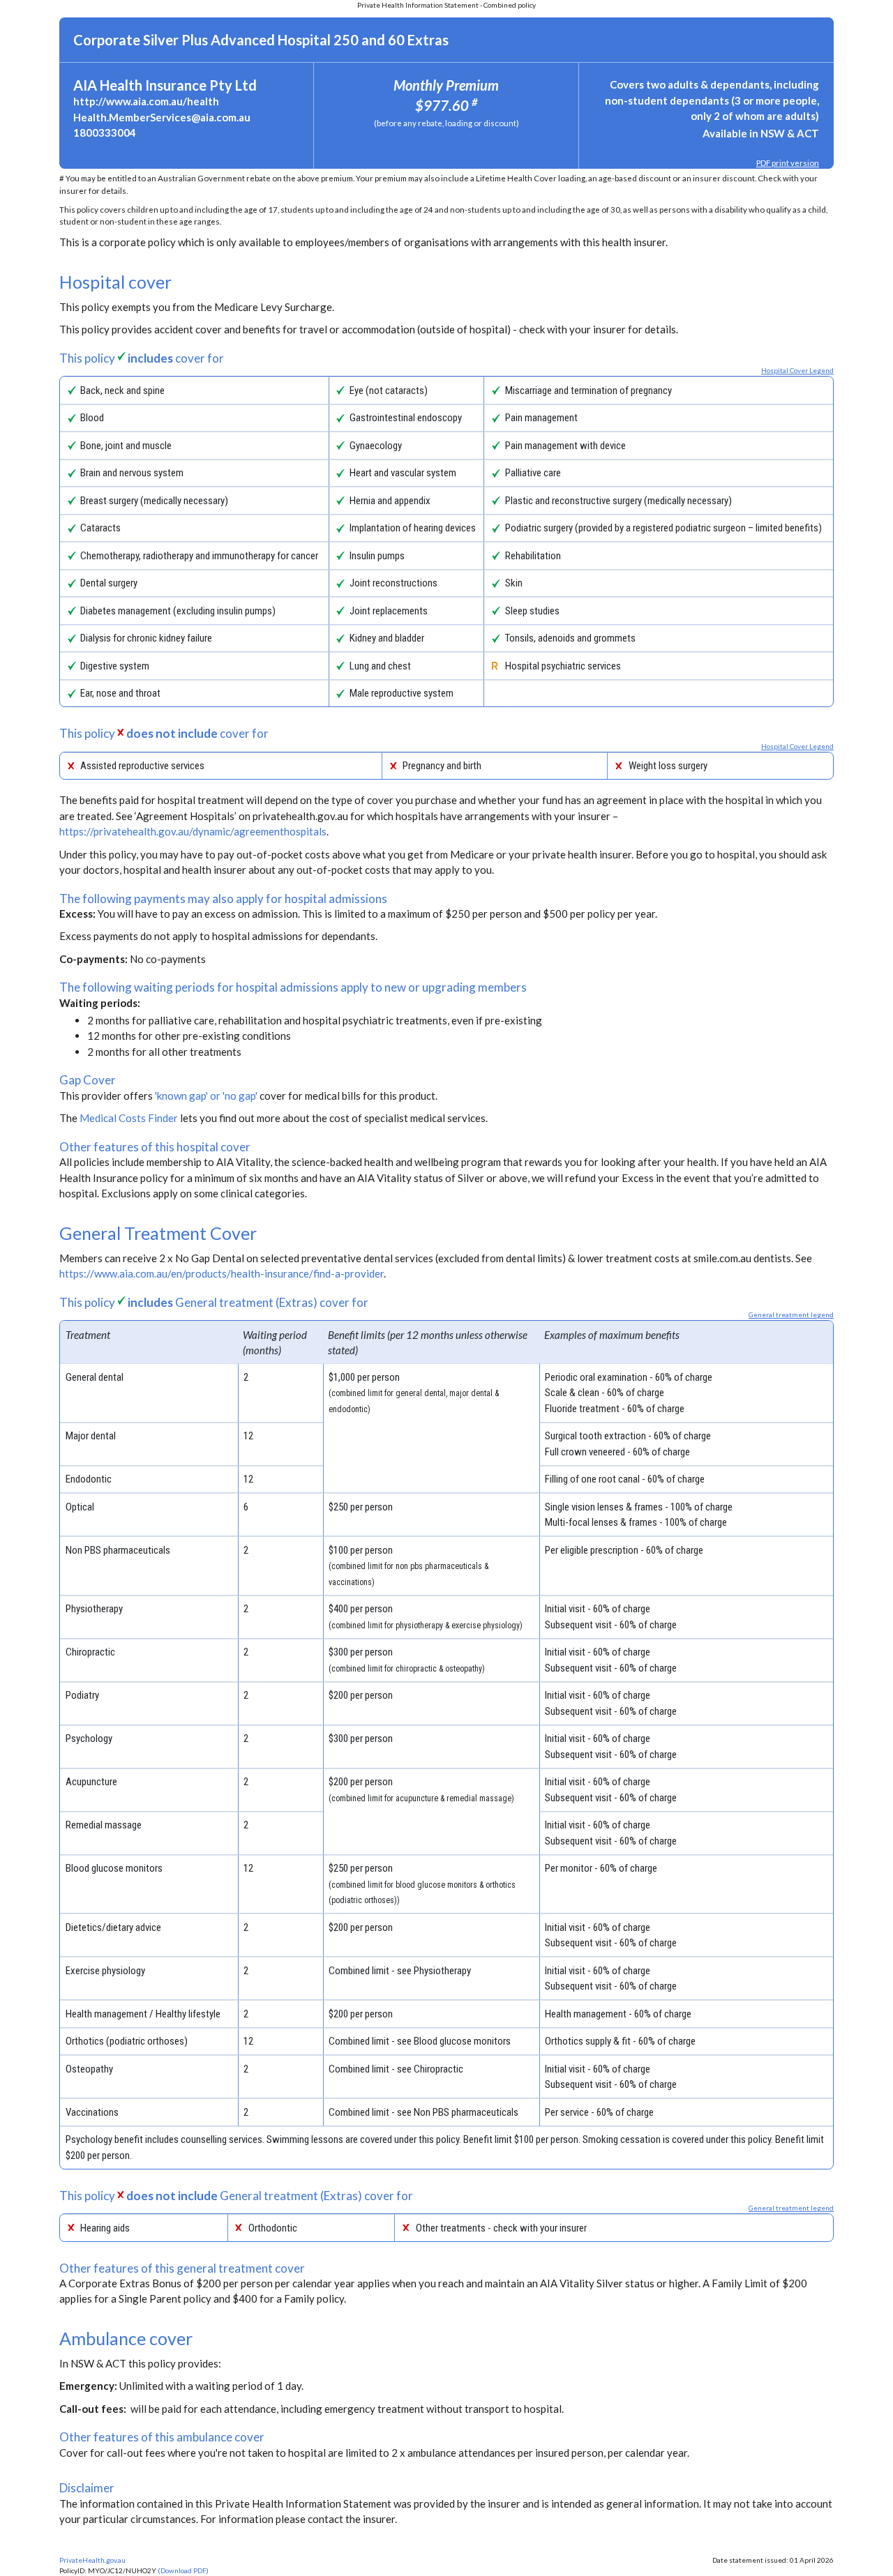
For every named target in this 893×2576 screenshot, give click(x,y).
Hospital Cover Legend (797, 370)
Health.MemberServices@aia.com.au (162, 117)
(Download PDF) (183, 2570)
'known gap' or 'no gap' (206, 1096)
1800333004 (105, 132)
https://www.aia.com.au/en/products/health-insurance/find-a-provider (222, 1273)
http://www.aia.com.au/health (146, 101)
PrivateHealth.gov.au (92, 2560)
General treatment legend (791, 1314)
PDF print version (788, 163)
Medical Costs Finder (129, 1118)
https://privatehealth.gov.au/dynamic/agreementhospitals (193, 831)
